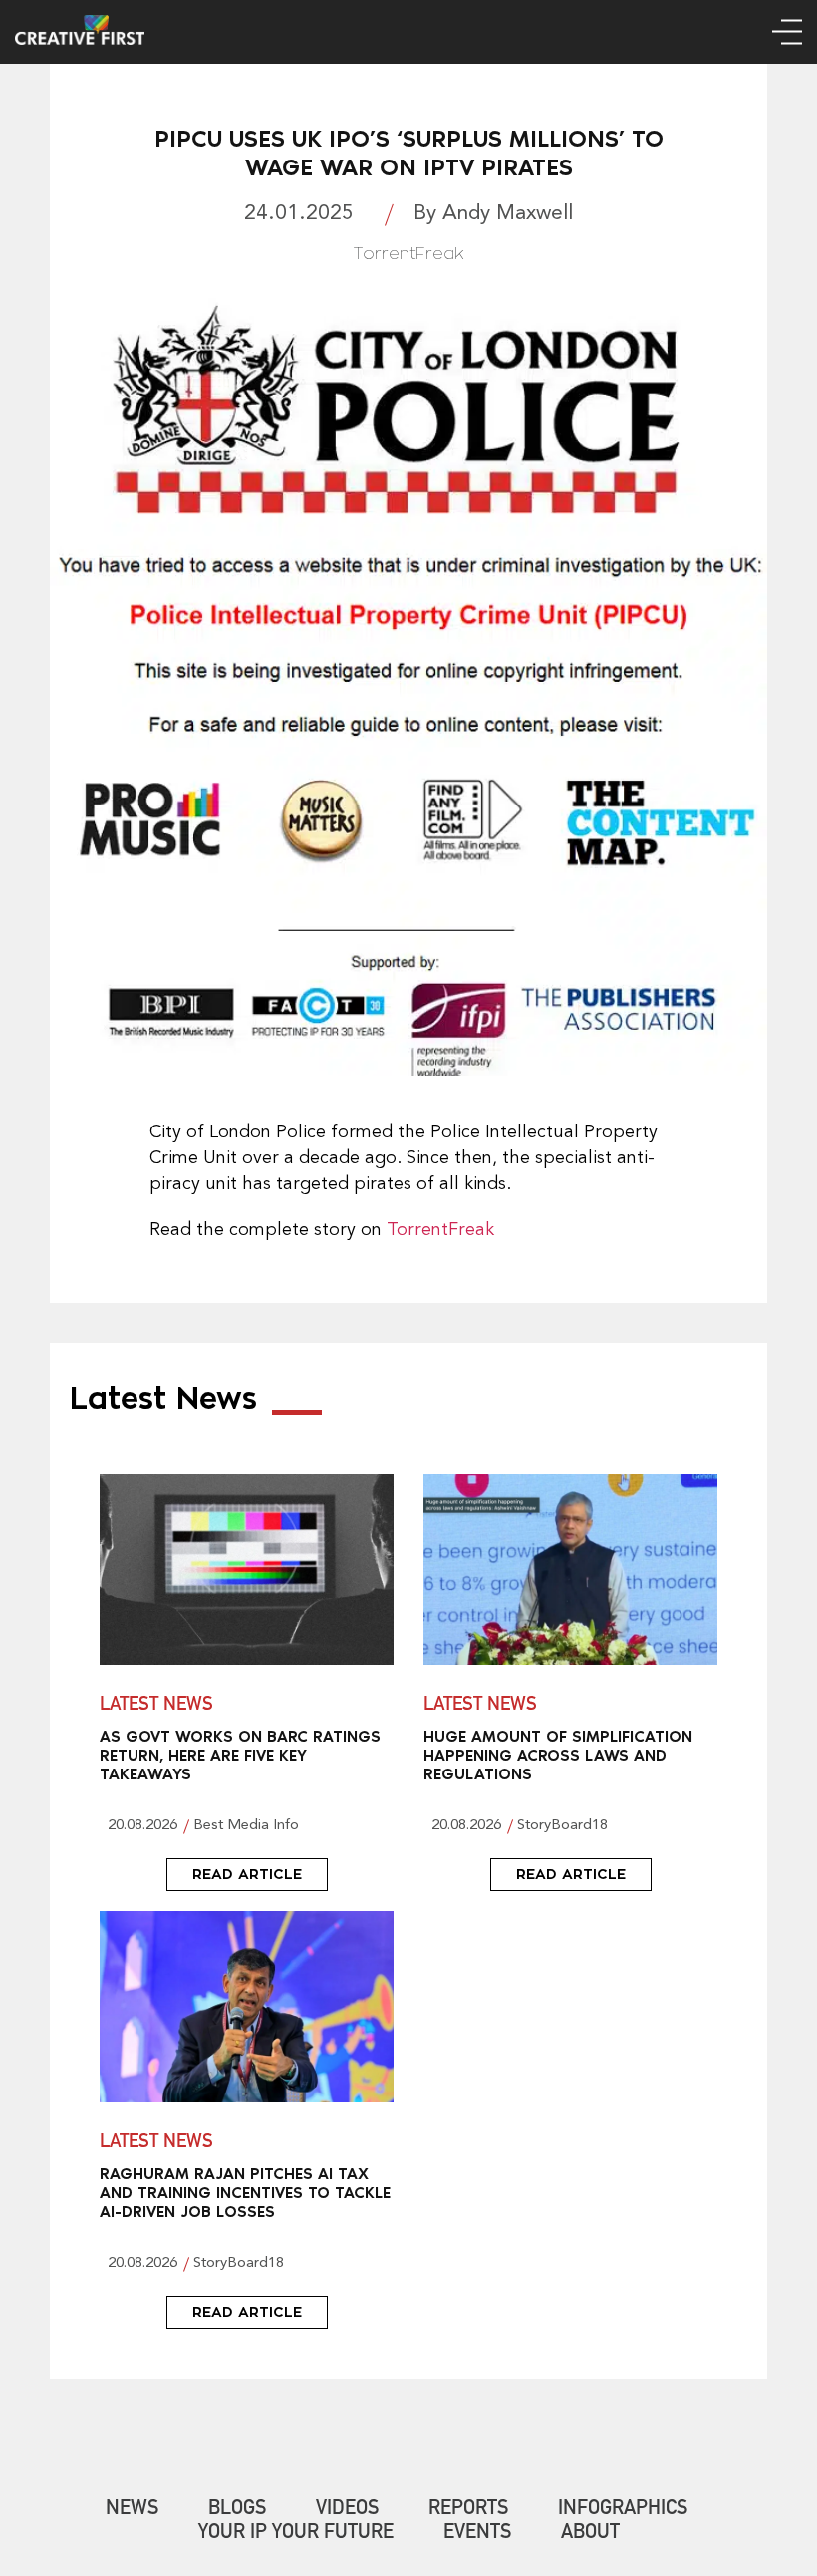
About (590, 2534)
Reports (468, 2510)
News (132, 2510)
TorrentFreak (440, 1230)
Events (477, 2534)
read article (247, 1874)
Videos (347, 2510)
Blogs (237, 2510)
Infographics (623, 2510)
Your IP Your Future (296, 2534)
